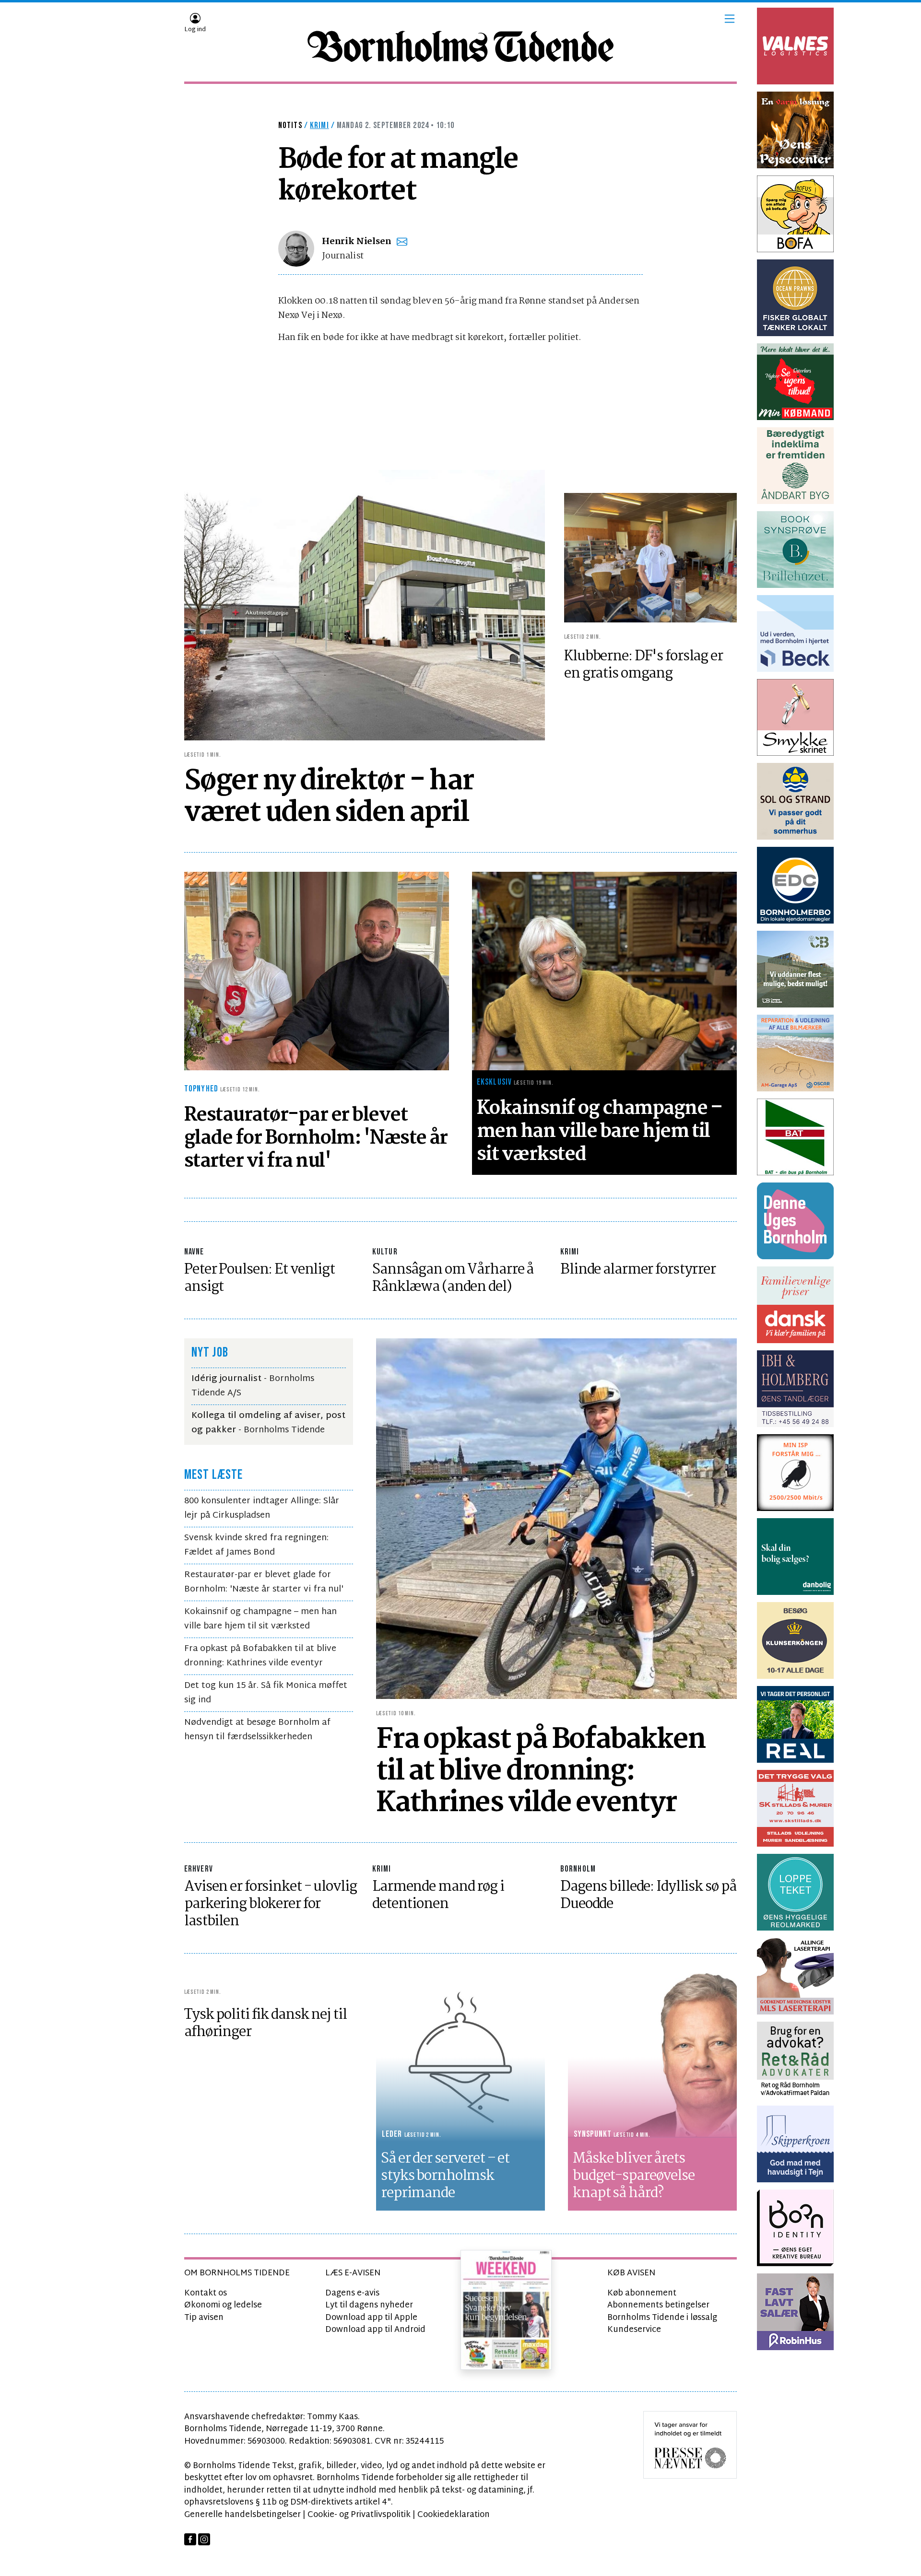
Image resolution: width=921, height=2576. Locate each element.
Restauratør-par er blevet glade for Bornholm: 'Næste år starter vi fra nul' (264, 1582)
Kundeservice (634, 2330)
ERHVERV (199, 1869)
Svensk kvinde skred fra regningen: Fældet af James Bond (256, 1545)
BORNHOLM (578, 1869)
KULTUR (385, 1252)
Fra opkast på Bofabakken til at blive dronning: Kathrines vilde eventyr (260, 1656)
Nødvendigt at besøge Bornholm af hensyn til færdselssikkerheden (257, 1730)
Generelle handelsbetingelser (242, 2515)
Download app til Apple (371, 2318)
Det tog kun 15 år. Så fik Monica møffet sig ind (266, 1693)
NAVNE (194, 1252)
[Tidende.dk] (460, 47)
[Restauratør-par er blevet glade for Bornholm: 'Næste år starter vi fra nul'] (317, 971)
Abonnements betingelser (658, 2305)
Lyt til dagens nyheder (369, 2305)
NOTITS (290, 125)
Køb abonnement (642, 2293)
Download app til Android (375, 2330)
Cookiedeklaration (454, 2515)
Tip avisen (204, 2318)
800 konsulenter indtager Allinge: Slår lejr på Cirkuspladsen (262, 1508)
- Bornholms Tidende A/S (253, 1386)
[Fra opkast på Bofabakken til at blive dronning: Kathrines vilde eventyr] (556, 1519)
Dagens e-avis (352, 2293)
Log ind (195, 30)
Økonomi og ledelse (223, 2305)
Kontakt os (206, 2293)
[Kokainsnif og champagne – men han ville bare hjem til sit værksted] (604, 971)
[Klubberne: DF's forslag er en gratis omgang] (650, 558)
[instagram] (204, 2539)
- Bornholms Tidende (268, 1423)
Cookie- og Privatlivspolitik (359, 2515)
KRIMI (570, 1252)
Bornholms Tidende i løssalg (662, 2318)
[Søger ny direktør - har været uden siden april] (365, 605)
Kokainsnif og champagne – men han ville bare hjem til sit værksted (260, 1619)
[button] (730, 19)
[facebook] (190, 2539)
